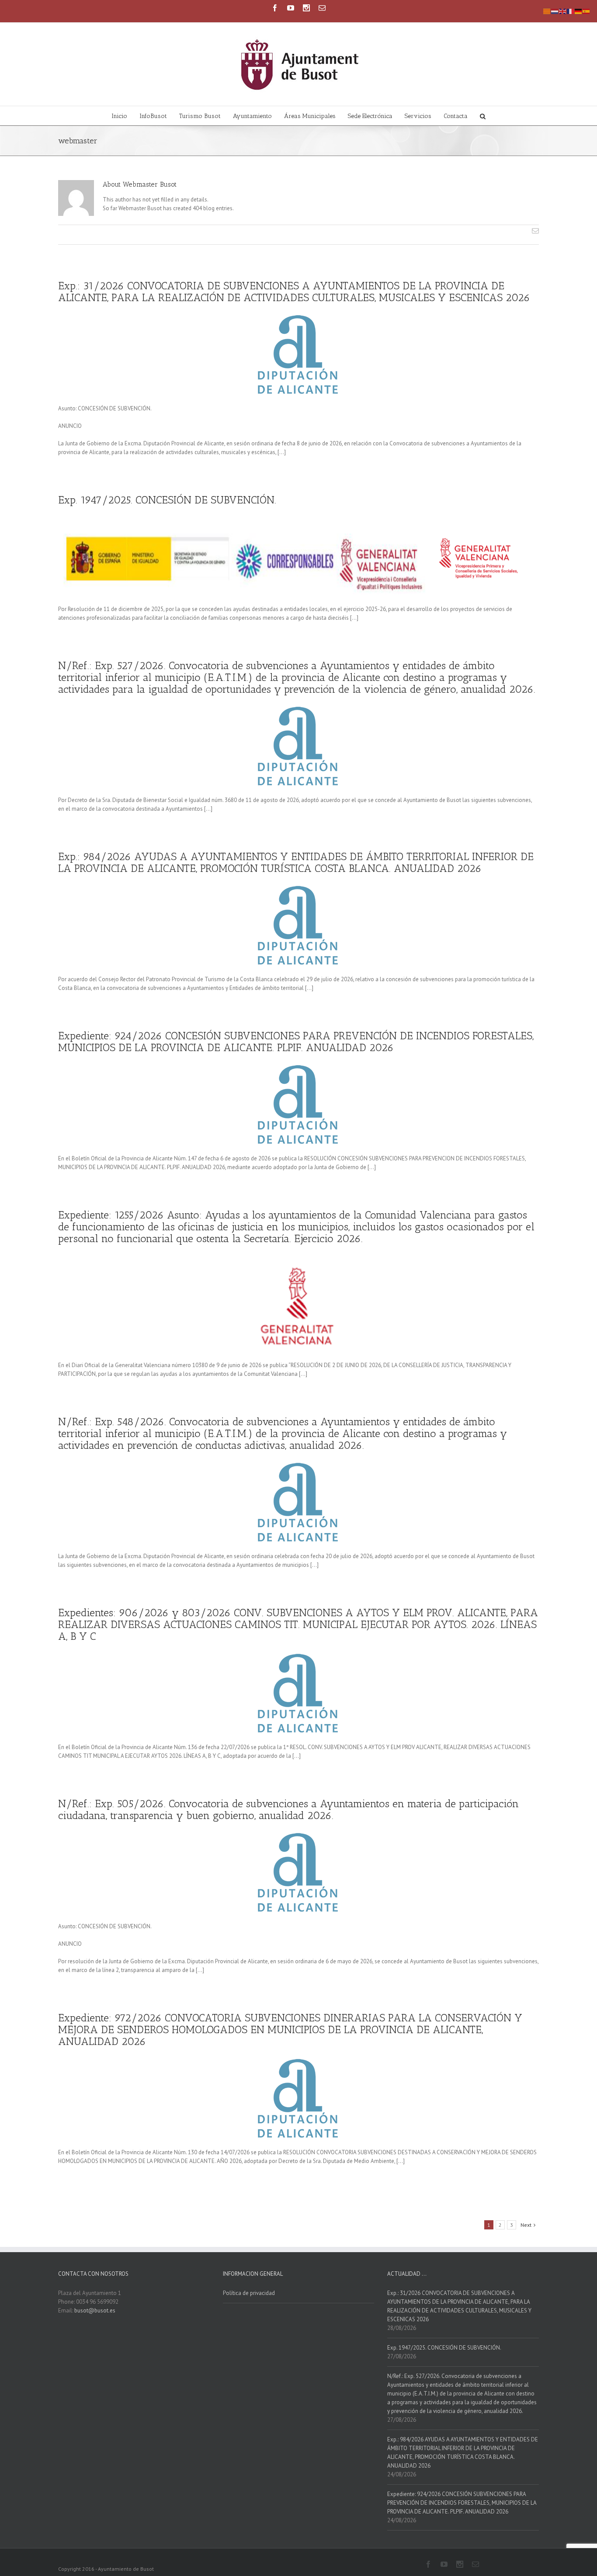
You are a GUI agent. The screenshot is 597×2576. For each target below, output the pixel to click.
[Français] (571, 11)
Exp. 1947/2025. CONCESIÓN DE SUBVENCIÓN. (167, 500)
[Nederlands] (555, 11)
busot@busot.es (95, 2310)
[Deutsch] (579, 11)
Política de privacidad (249, 2293)
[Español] (587, 11)
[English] (563, 11)
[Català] (547, 11)
